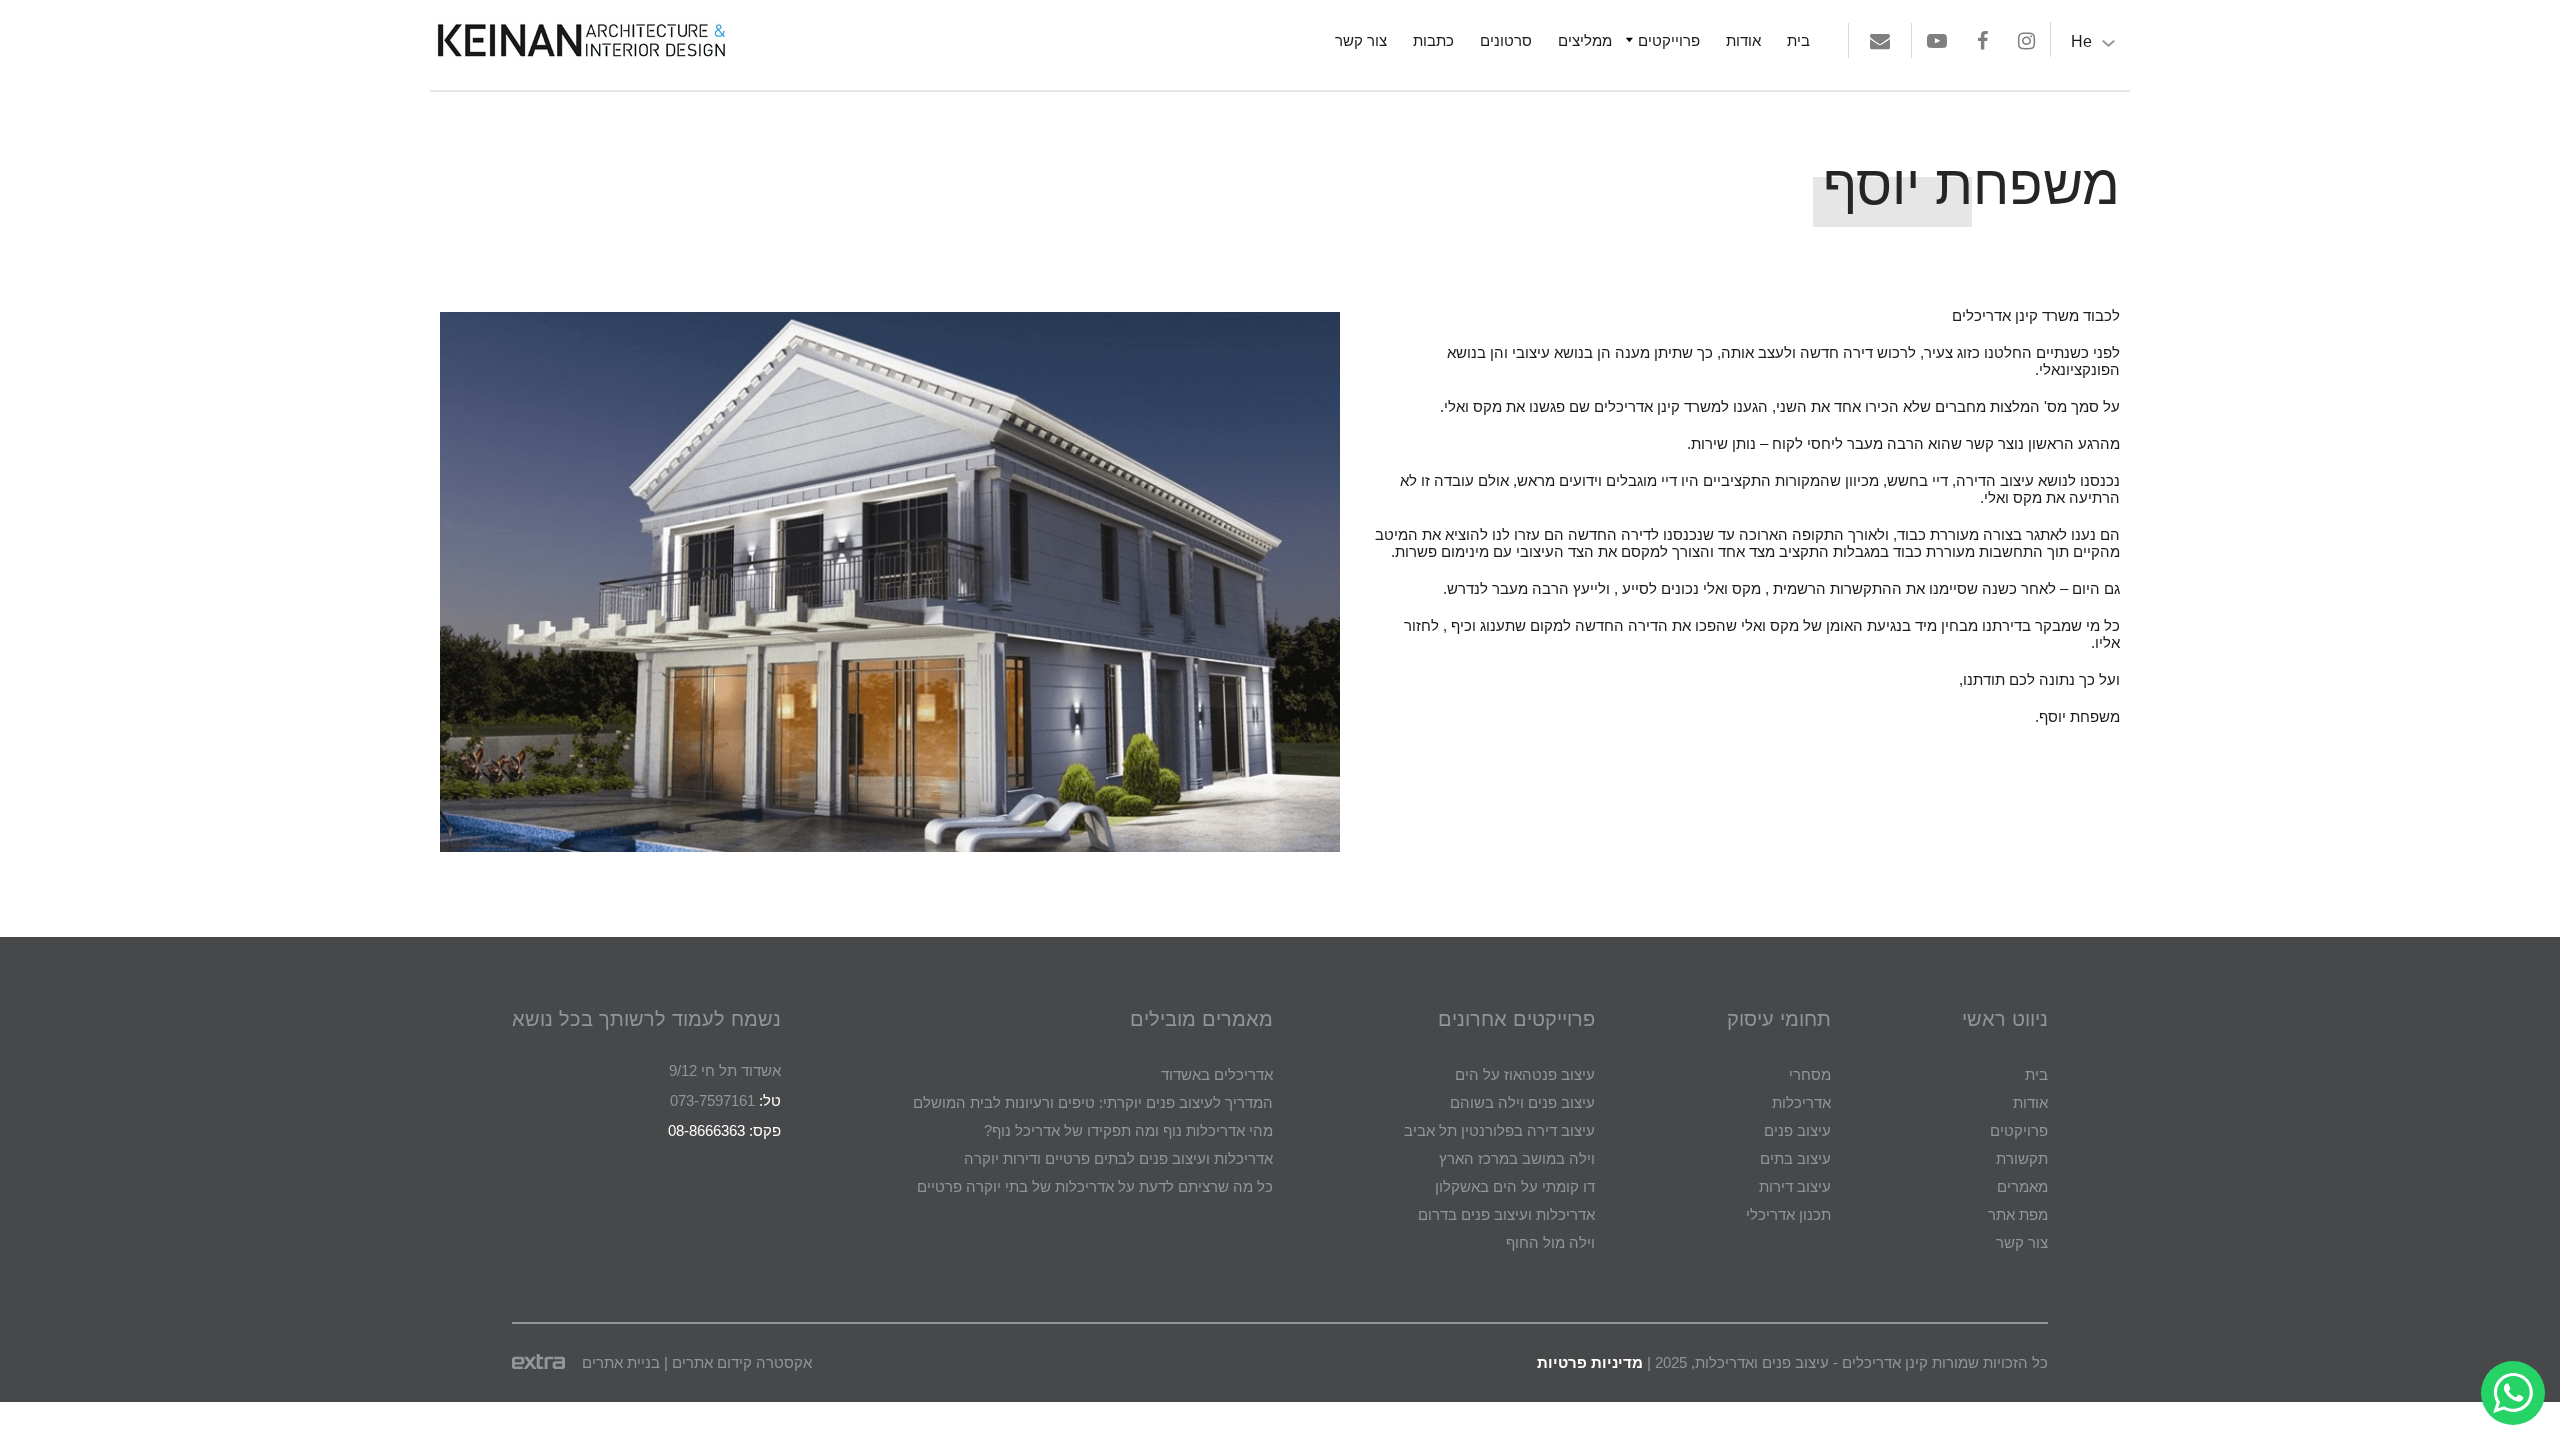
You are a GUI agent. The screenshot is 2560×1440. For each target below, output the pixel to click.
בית (1798, 40)
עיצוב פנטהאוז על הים (1525, 1074)
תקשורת (2022, 1158)
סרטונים (1506, 40)
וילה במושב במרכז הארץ (1517, 1158)
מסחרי (1810, 1074)
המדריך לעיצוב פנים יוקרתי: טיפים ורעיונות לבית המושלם (1093, 1102)
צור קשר (1361, 40)
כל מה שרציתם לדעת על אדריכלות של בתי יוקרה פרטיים (1095, 1186)
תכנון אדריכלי (1788, 1214)
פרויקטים (2019, 1130)
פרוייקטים (1669, 40)
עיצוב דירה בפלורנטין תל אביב (1499, 1130)
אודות (1743, 40)
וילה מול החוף (1550, 1242)
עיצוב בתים (1795, 1158)
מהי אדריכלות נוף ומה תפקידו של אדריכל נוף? (1128, 1130)
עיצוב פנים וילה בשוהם (1522, 1102)
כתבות (1433, 40)
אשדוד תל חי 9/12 (725, 1070)
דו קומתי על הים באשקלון (1515, 1186)
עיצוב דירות (1795, 1186)
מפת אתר (2018, 1214)
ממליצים (1585, 40)
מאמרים (2022, 1186)
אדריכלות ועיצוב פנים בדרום (1506, 1214)
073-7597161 (712, 1100)
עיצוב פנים (1797, 1130)
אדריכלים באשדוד (1217, 1074)
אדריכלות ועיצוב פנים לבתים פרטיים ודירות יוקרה (1118, 1158)
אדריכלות (1801, 1102)
